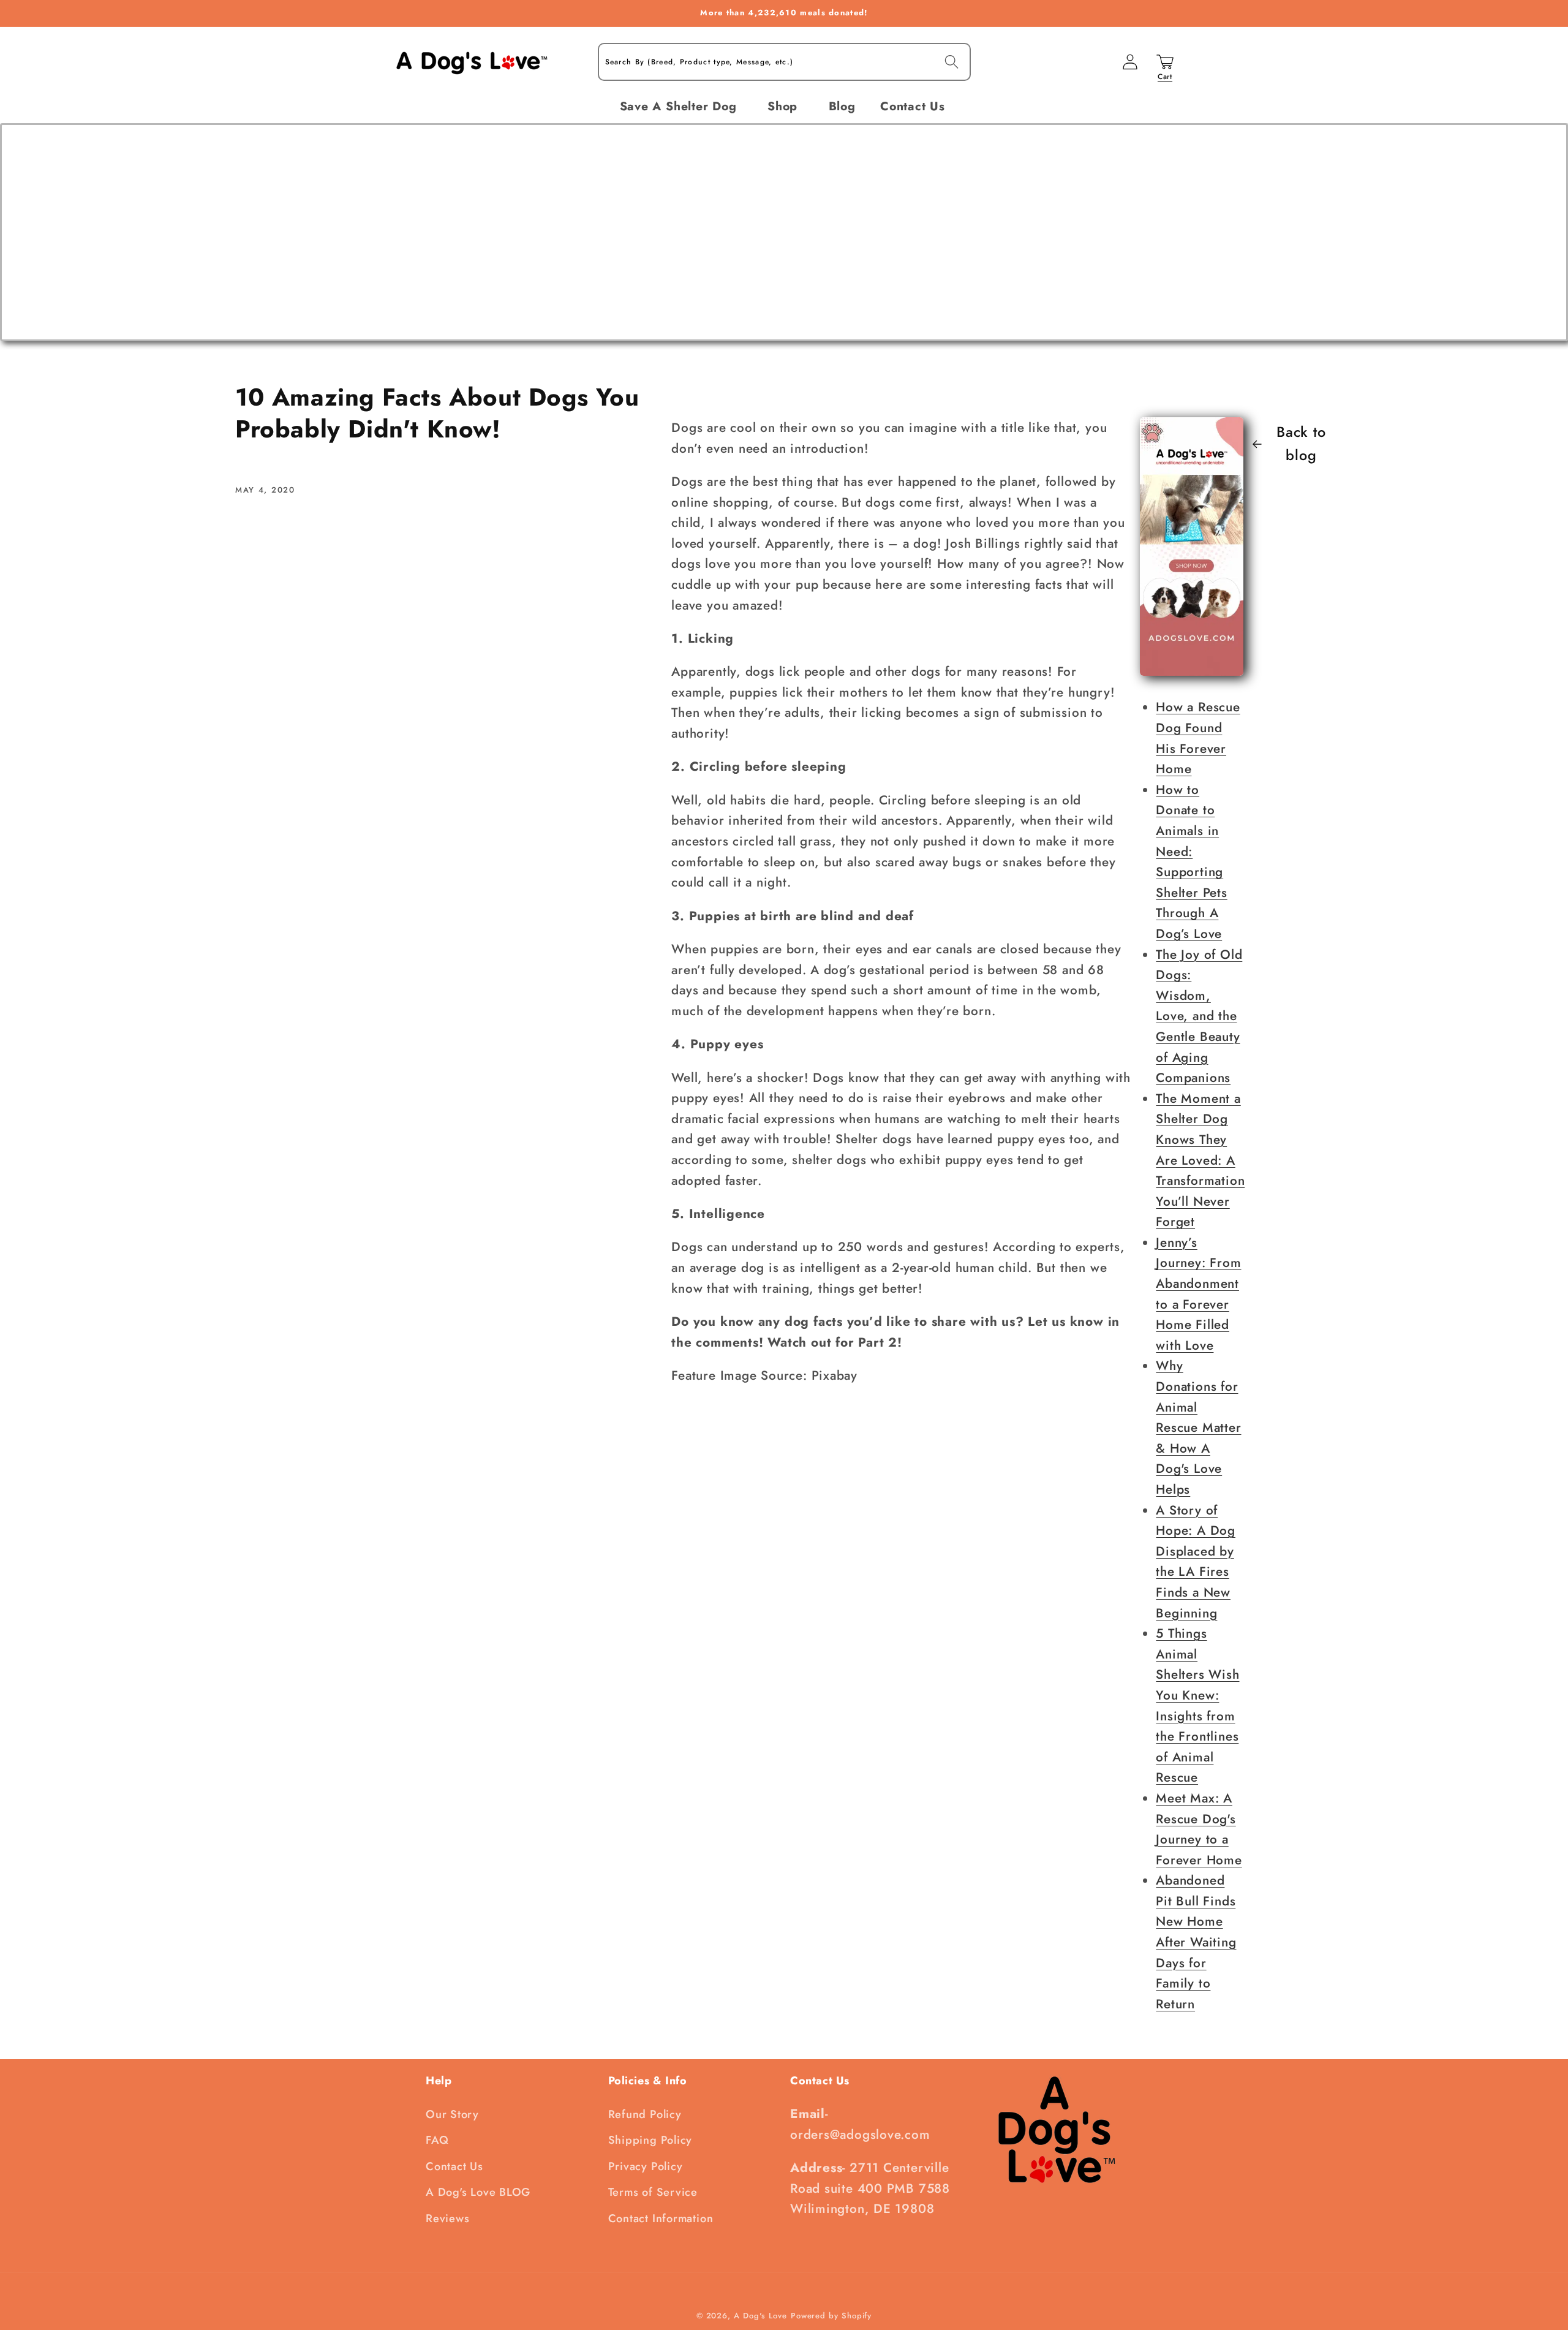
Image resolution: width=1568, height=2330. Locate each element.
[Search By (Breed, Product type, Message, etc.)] (952, 62)
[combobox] (784, 62)
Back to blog (1301, 444)
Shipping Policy (650, 2140)
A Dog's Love (760, 2316)
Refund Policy (645, 2114)
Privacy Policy (646, 2166)
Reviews (447, 2218)
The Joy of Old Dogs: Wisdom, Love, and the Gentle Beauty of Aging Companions (1199, 1016)
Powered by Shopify (831, 2316)
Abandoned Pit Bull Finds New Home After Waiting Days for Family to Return (1196, 1942)
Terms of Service (653, 2192)
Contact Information (661, 2218)
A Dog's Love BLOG (478, 2192)
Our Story (452, 2114)
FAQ (437, 2140)
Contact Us (454, 2166)
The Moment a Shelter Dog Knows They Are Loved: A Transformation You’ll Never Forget (1200, 1160)
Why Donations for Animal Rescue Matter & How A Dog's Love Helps (1198, 1428)
